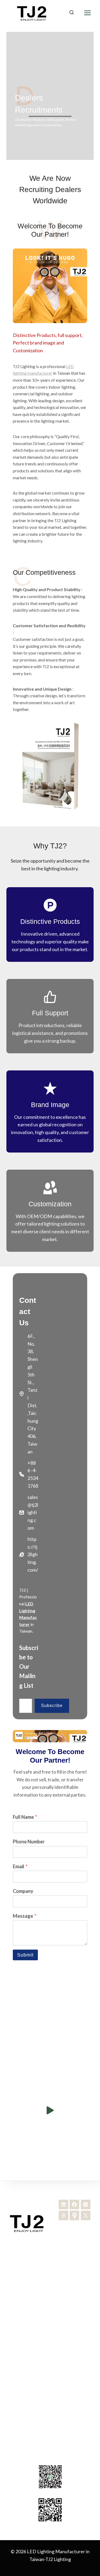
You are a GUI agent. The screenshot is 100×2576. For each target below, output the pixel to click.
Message (25, 1916)
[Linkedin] (63, 2204)
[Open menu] (87, 13)
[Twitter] (86, 2215)
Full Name (25, 1817)
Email (20, 1866)
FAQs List (50, 2373)
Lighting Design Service (50, 2306)
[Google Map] (74, 2215)
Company (23, 1891)
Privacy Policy (50, 2382)
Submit (25, 1955)
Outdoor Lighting (50, 2280)
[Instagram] (86, 2204)
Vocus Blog (50, 2399)
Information (50, 2364)
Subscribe (52, 1706)
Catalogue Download (50, 2347)
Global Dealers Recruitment (50, 2356)
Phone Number (29, 1842)
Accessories (50, 2289)
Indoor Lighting (50, 2272)
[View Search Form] (71, 13)
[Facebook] (74, 2204)
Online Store (50, 2390)
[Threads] (63, 2215)
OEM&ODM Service (50, 2298)
